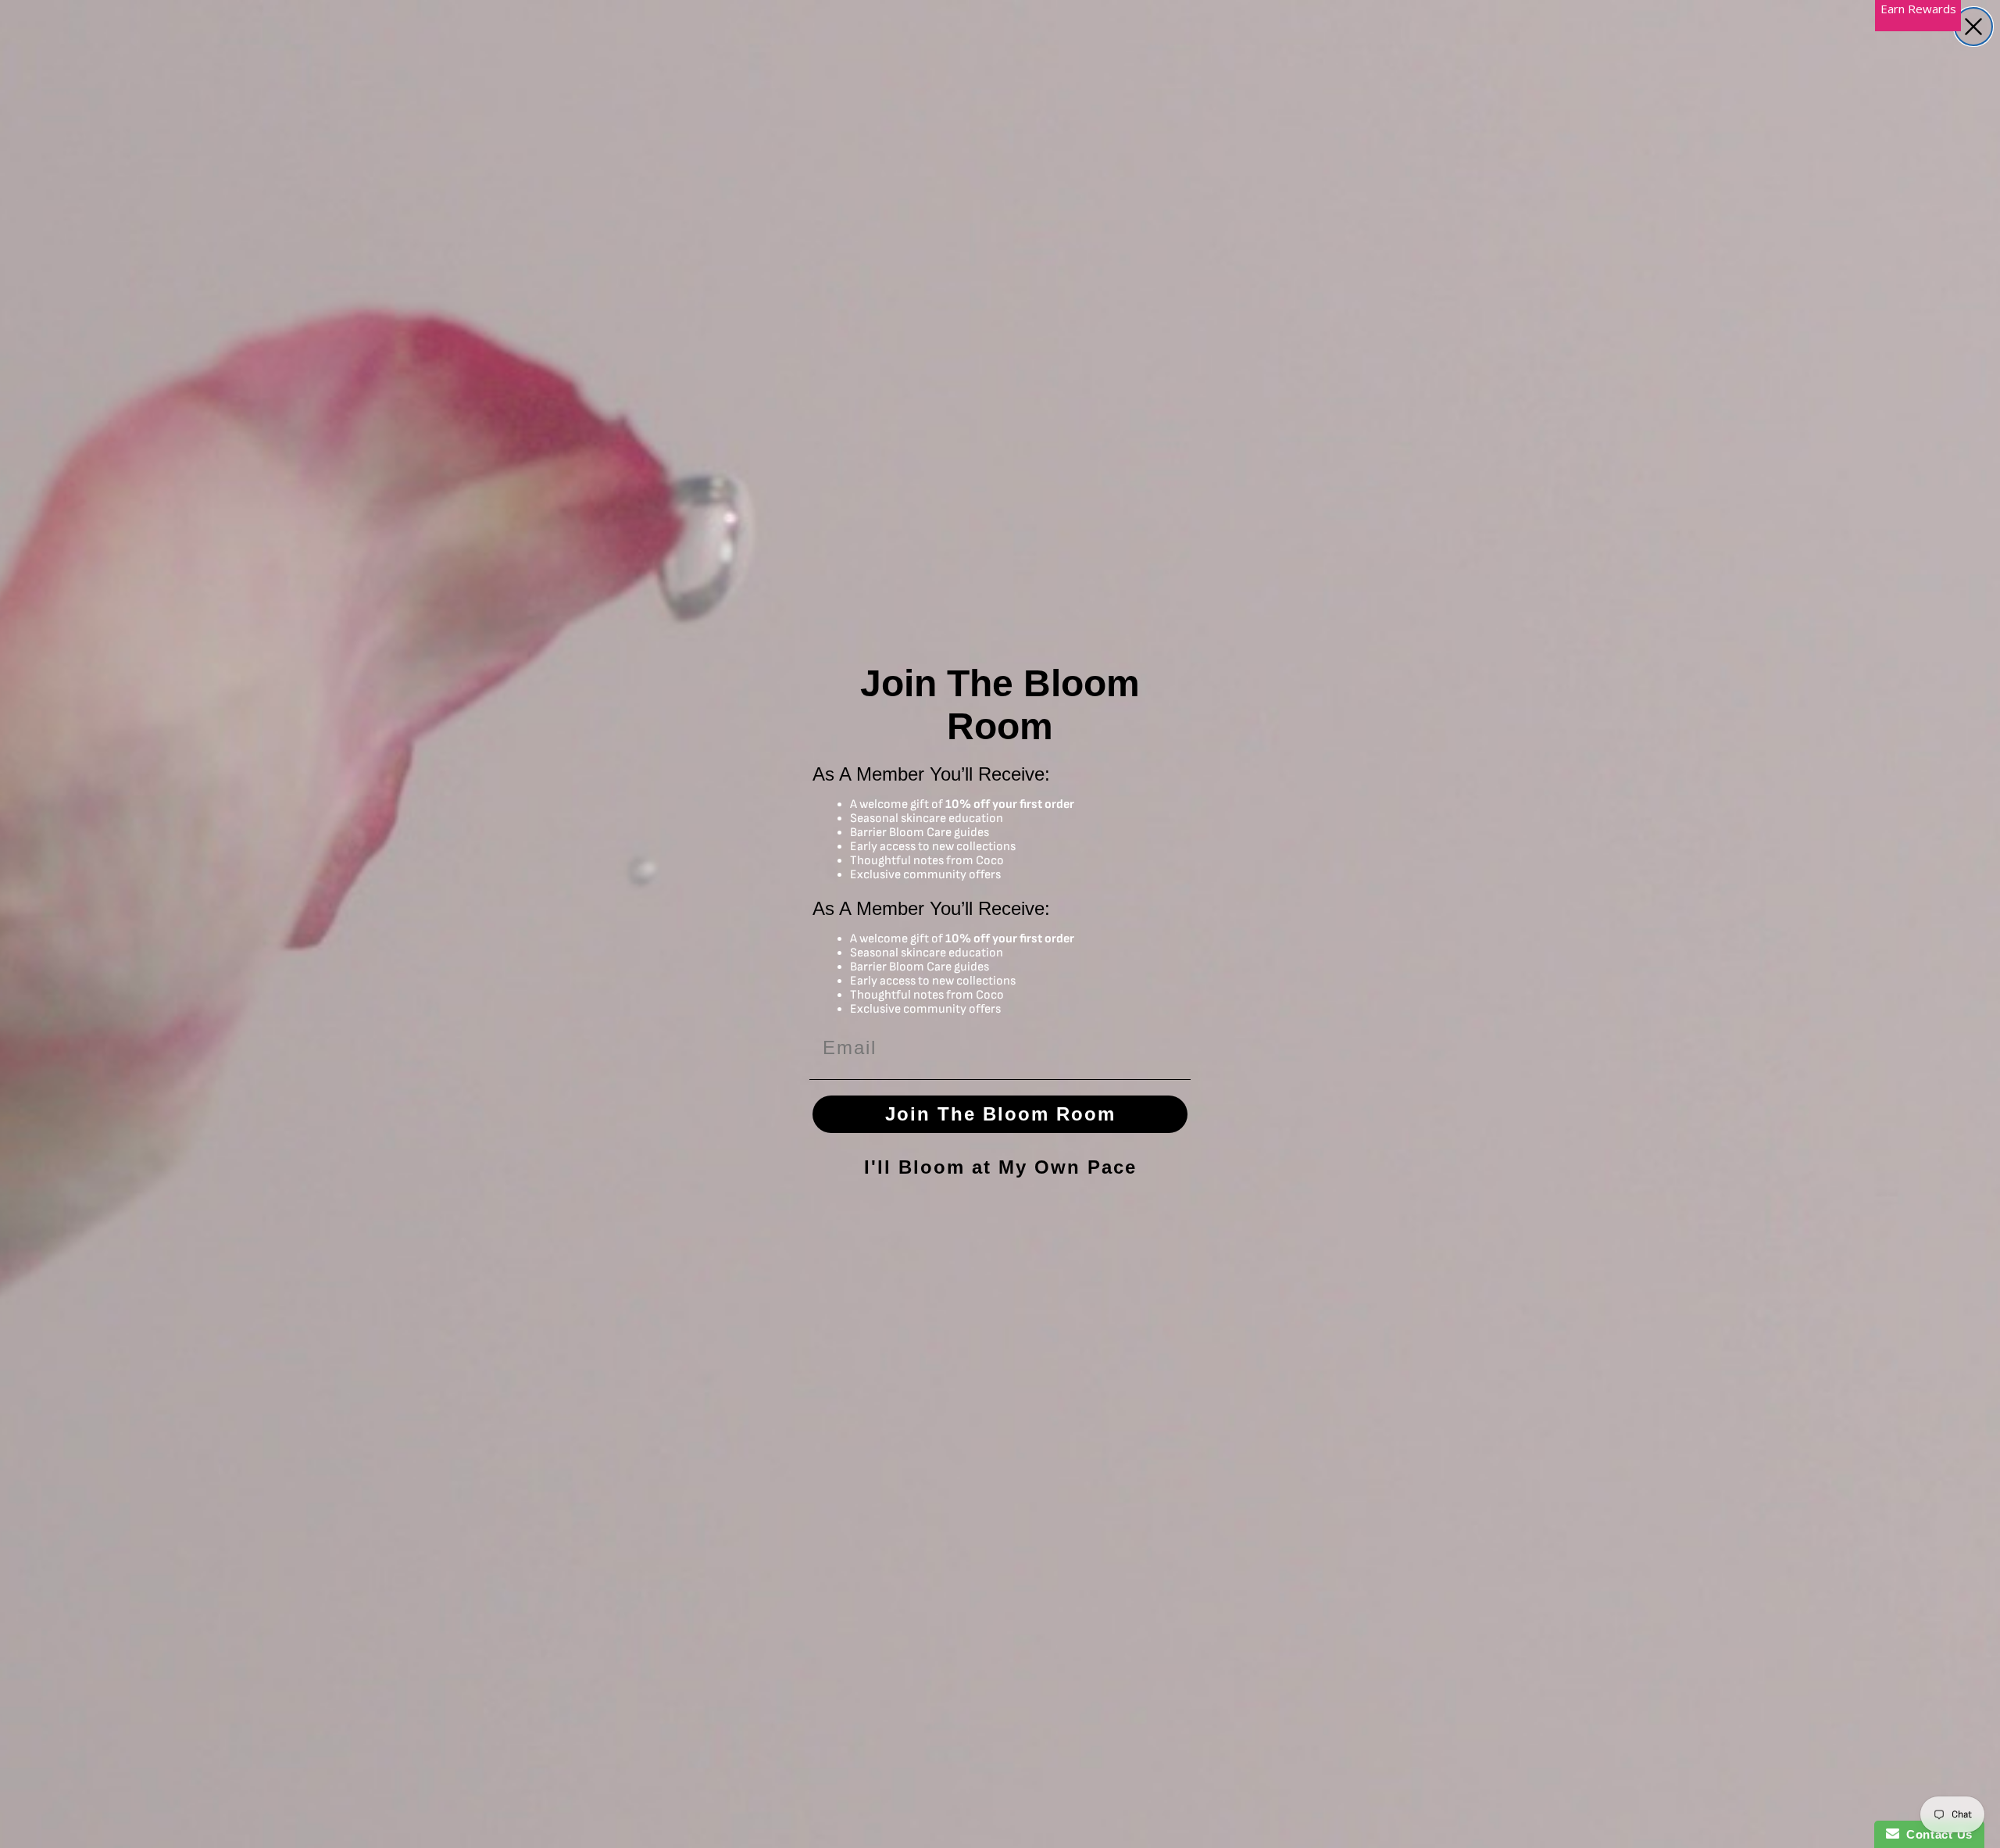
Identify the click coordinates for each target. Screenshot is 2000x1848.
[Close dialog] (1973, 27)
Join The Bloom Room (1000, 1114)
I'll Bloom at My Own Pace (1000, 1167)
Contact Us (1936, 1834)
